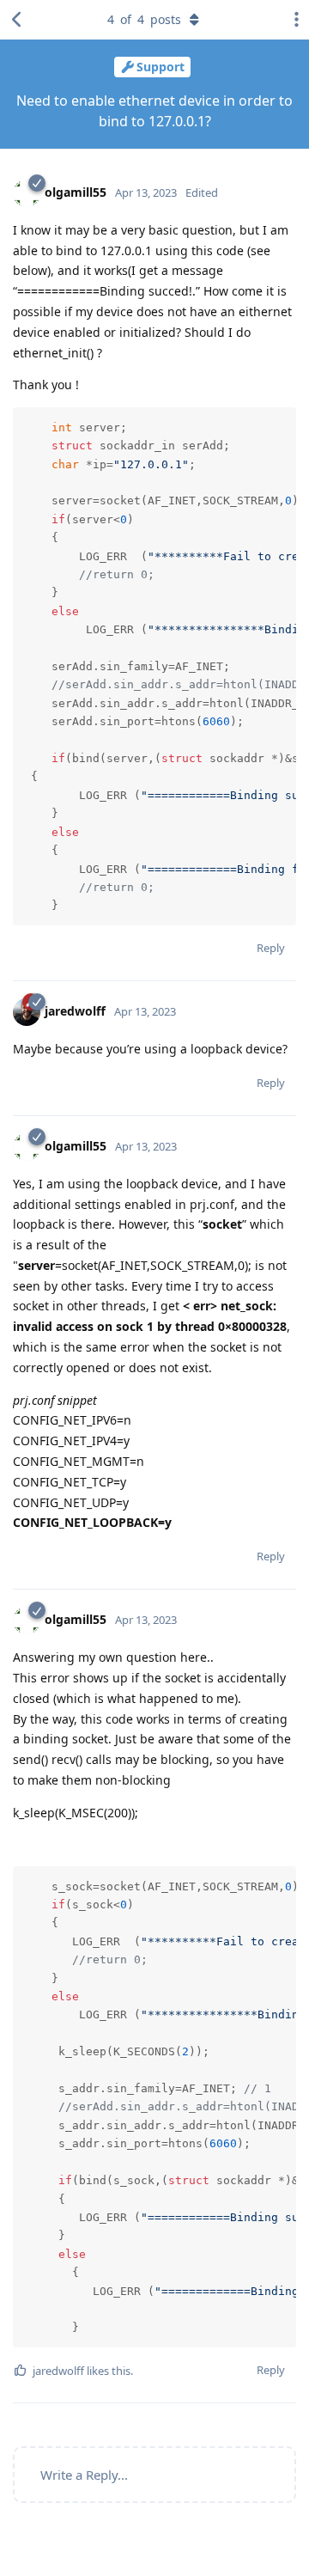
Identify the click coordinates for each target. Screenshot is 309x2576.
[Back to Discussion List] (17, 20)
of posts (144, 19)
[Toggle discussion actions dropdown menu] (292, 20)
